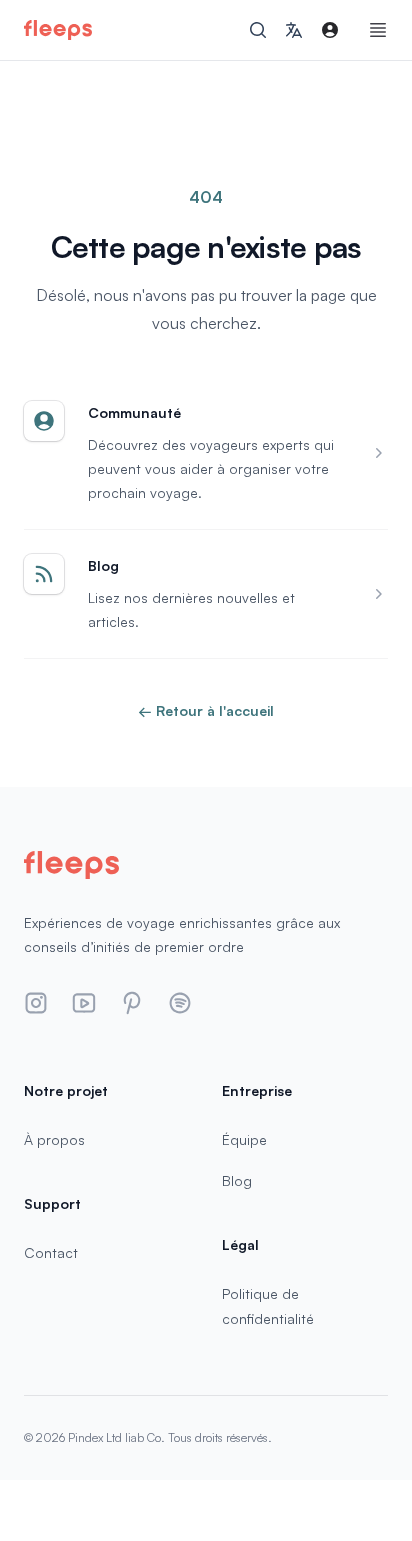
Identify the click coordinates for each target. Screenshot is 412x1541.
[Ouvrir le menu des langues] (294, 30)
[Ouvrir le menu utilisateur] (330, 30)
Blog (237, 1180)
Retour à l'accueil (206, 710)
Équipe (244, 1139)
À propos (54, 1139)
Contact (51, 1252)
